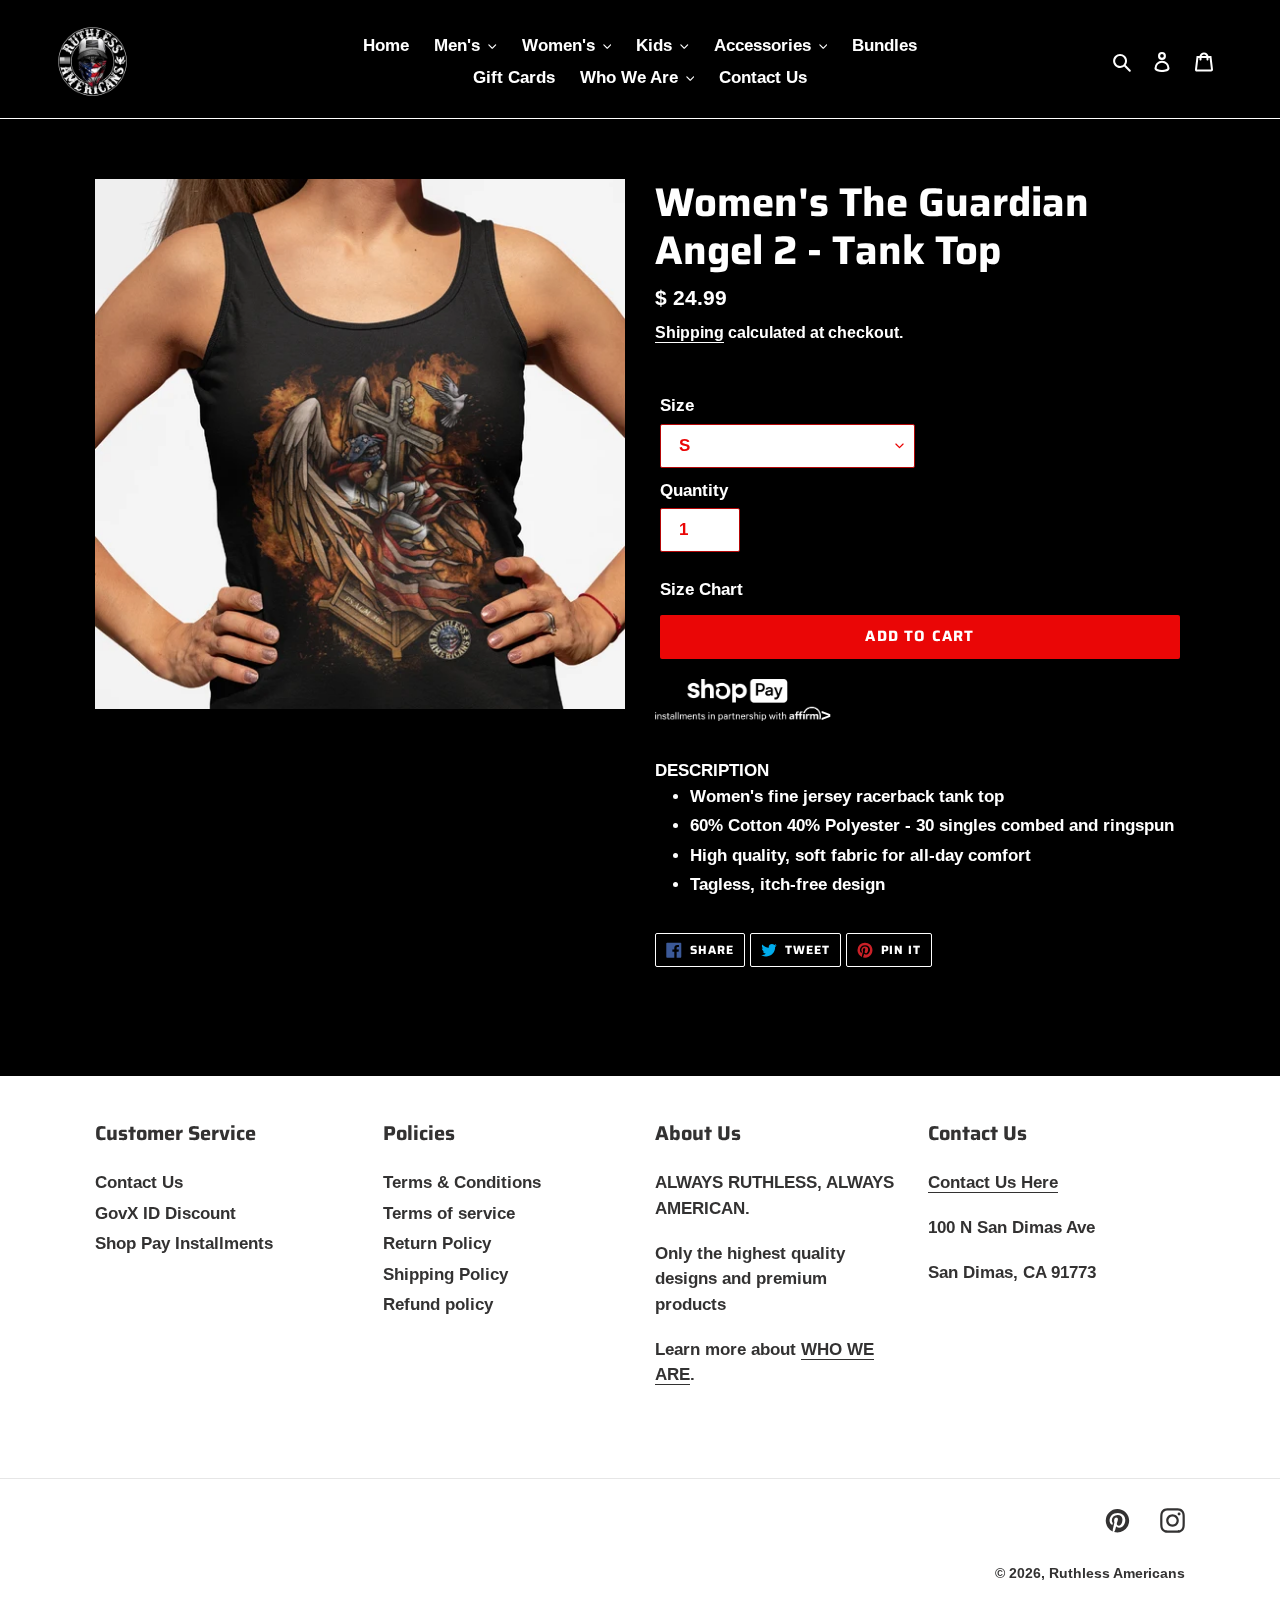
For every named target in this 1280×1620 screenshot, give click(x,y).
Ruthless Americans (1117, 1573)
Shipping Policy (445, 1274)
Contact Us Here (993, 1182)
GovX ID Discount (165, 1213)
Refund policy (438, 1304)
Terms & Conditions (462, 1182)
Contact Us (139, 1182)
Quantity (694, 490)
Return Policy (437, 1243)
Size (677, 405)
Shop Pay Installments (184, 1243)
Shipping (689, 332)
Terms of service (449, 1213)
